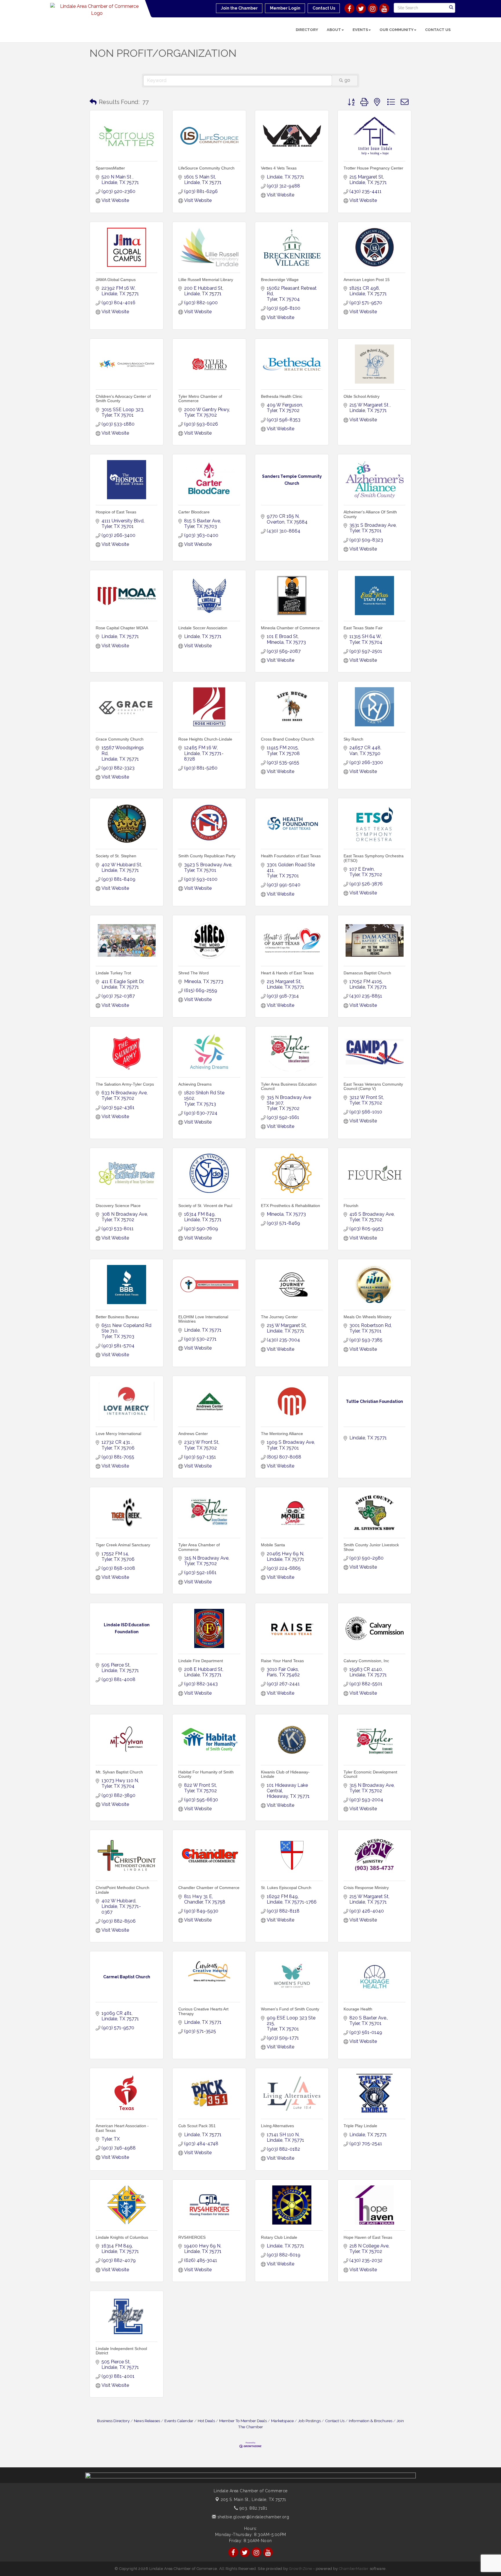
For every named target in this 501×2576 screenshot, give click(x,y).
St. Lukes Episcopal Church (286, 1888)
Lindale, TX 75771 (253, 2500)
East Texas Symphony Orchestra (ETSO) (374, 858)
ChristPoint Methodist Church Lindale (122, 1890)
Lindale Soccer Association (203, 628)
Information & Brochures (371, 2421)
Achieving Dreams (195, 1084)
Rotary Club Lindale (279, 2237)
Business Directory (113, 2421)
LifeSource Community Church (206, 168)
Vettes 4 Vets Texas (279, 168)
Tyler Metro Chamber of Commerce (200, 399)
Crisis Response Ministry (366, 1888)
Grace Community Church (120, 739)
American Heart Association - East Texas (122, 2128)
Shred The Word (194, 973)
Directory (307, 30)
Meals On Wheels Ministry (367, 1317)
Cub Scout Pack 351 (197, 2126)
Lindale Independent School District (121, 2351)
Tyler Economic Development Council (370, 1774)
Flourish (351, 1206)
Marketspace (282, 2421)
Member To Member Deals (243, 2421)
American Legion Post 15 (367, 280)
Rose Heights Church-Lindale (205, 739)
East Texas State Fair (363, 628)
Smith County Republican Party (207, 856)
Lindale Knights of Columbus (122, 2237)
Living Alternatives (277, 2126)
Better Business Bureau (117, 1317)
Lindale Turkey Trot (113, 973)
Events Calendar (179, 2421)
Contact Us (438, 30)
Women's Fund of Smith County (290, 2009)
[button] (93, 102)
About (334, 30)
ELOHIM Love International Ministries (203, 1319)
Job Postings (309, 2421)
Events (360, 30)
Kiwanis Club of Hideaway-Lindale (285, 1774)
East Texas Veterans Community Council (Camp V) (373, 1086)
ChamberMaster (354, 2569)
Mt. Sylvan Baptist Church (119, 1772)
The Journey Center (279, 1317)
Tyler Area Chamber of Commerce (199, 1547)
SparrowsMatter (110, 168)
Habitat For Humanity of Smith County (206, 1774)
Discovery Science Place (118, 1206)
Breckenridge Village (280, 280)
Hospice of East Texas (116, 512)
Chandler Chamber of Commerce (209, 1888)
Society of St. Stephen (116, 856)
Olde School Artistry (362, 396)
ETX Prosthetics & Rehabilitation (291, 1206)
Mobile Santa (273, 1545)
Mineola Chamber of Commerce (290, 628)
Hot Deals (206, 2421)
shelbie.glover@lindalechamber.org (253, 2517)
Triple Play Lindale (360, 2126)
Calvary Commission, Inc (366, 1661)
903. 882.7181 (253, 2508)
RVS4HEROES (192, 2237)
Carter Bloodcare (194, 512)
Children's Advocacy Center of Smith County (123, 399)
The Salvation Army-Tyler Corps (125, 1084)
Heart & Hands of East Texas (287, 973)
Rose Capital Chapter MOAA (122, 628)
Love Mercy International (118, 1434)
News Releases (147, 2421)
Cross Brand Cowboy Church (288, 739)
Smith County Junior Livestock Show (371, 1547)
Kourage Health (358, 2009)
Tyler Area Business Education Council (289, 1086)
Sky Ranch (353, 739)
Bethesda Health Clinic (282, 396)
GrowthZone (301, 2569)
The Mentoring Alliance (282, 1434)
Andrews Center (193, 1434)
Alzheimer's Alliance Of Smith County (370, 514)
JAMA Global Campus (116, 280)
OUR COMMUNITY (396, 30)
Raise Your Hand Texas (282, 1661)
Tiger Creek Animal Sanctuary (123, 1545)
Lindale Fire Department (201, 1661)
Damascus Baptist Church (367, 973)
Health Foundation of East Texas (291, 856)
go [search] (347, 80)
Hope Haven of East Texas (368, 2237)
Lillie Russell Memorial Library (206, 280)
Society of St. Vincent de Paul (205, 1206)
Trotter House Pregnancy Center (373, 168)
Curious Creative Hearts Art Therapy (203, 2011)
